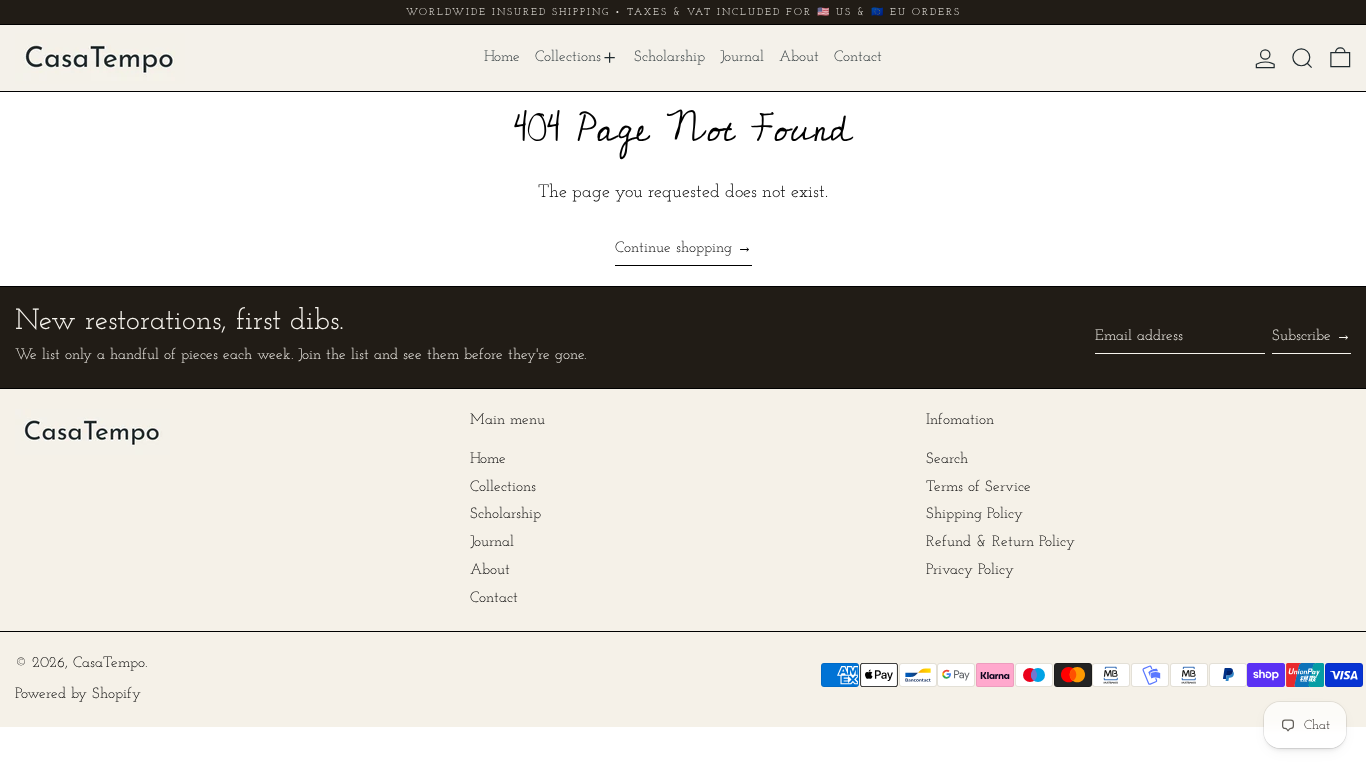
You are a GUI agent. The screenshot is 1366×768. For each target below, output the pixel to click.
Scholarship (505, 514)
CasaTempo (109, 663)
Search (947, 459)
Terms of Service (978, 487)
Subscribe (1301, 336)
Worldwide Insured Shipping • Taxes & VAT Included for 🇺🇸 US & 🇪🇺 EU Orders (683, 12)
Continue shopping (673, 248)
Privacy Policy (970, 570)
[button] (1302, 58)
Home (488, 459)
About (490, 570)
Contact (494, 598)
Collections (503, 487)
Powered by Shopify (78, 694)
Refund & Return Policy (1000, 542)
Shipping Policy (974, 514)
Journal (492, 542)
